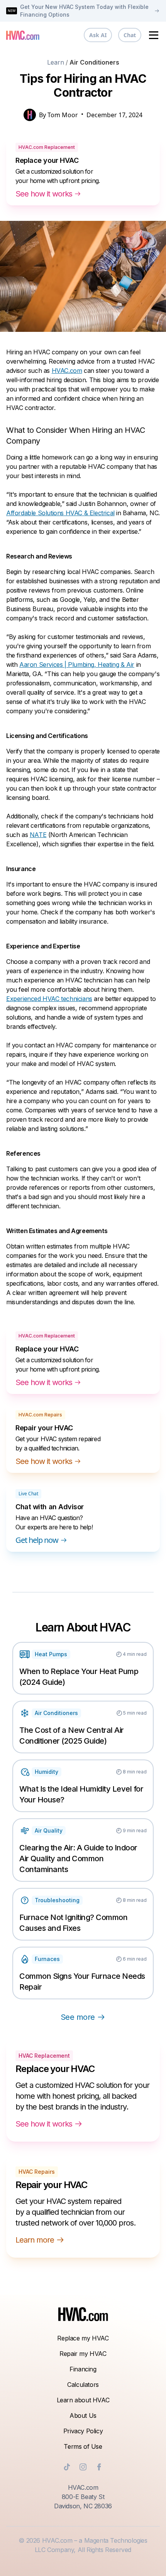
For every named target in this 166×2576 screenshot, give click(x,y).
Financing (83, 2369)
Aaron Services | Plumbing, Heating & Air (77, 664)
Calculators (83, 2385)
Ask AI (98, 35)
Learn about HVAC (83, 2400)
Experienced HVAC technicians (49, 999)
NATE (38, 835)
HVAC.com (67, 371)
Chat (130, 35)
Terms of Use (83, 2446)
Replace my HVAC (83, 2338)
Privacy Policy (83, 2431)
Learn (56, 62)
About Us (83, 2415)
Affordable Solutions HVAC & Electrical (60, 513)
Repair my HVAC (83, 2354)
